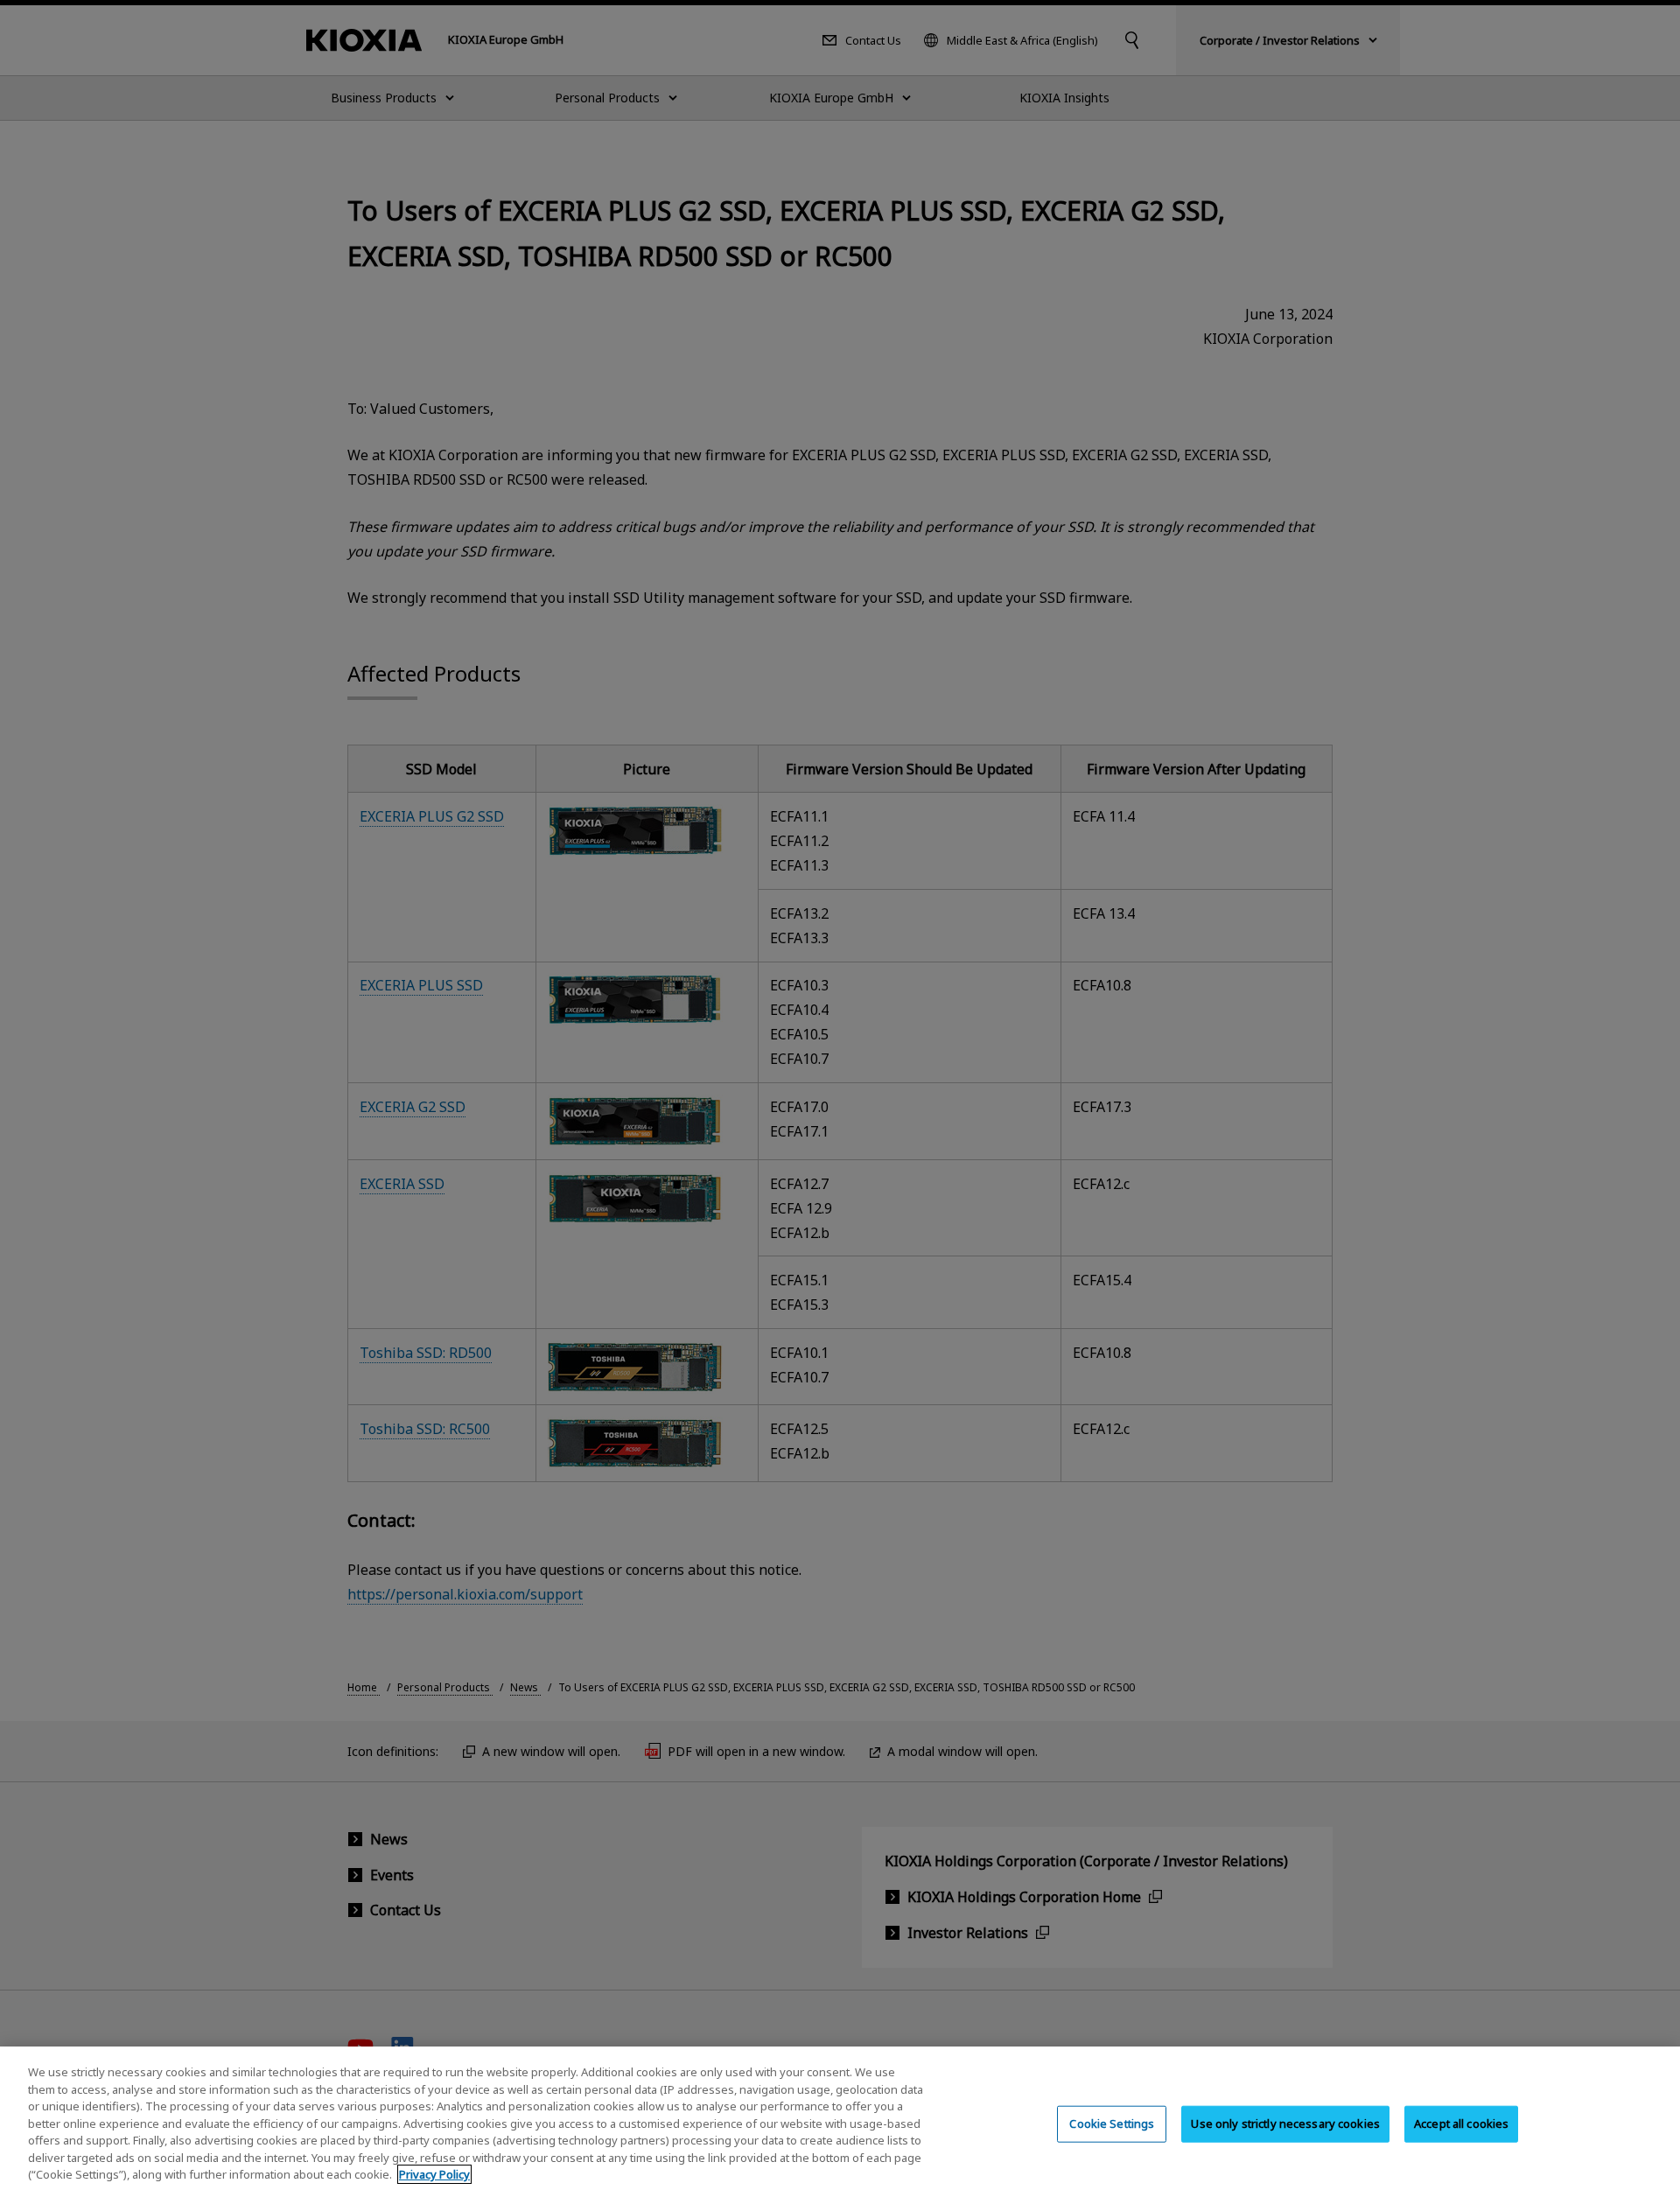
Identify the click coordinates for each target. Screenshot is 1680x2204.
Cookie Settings (1112, 2124)
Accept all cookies (1461, 2124)
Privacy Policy (434, 2174)
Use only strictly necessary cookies (1285, 2124)
